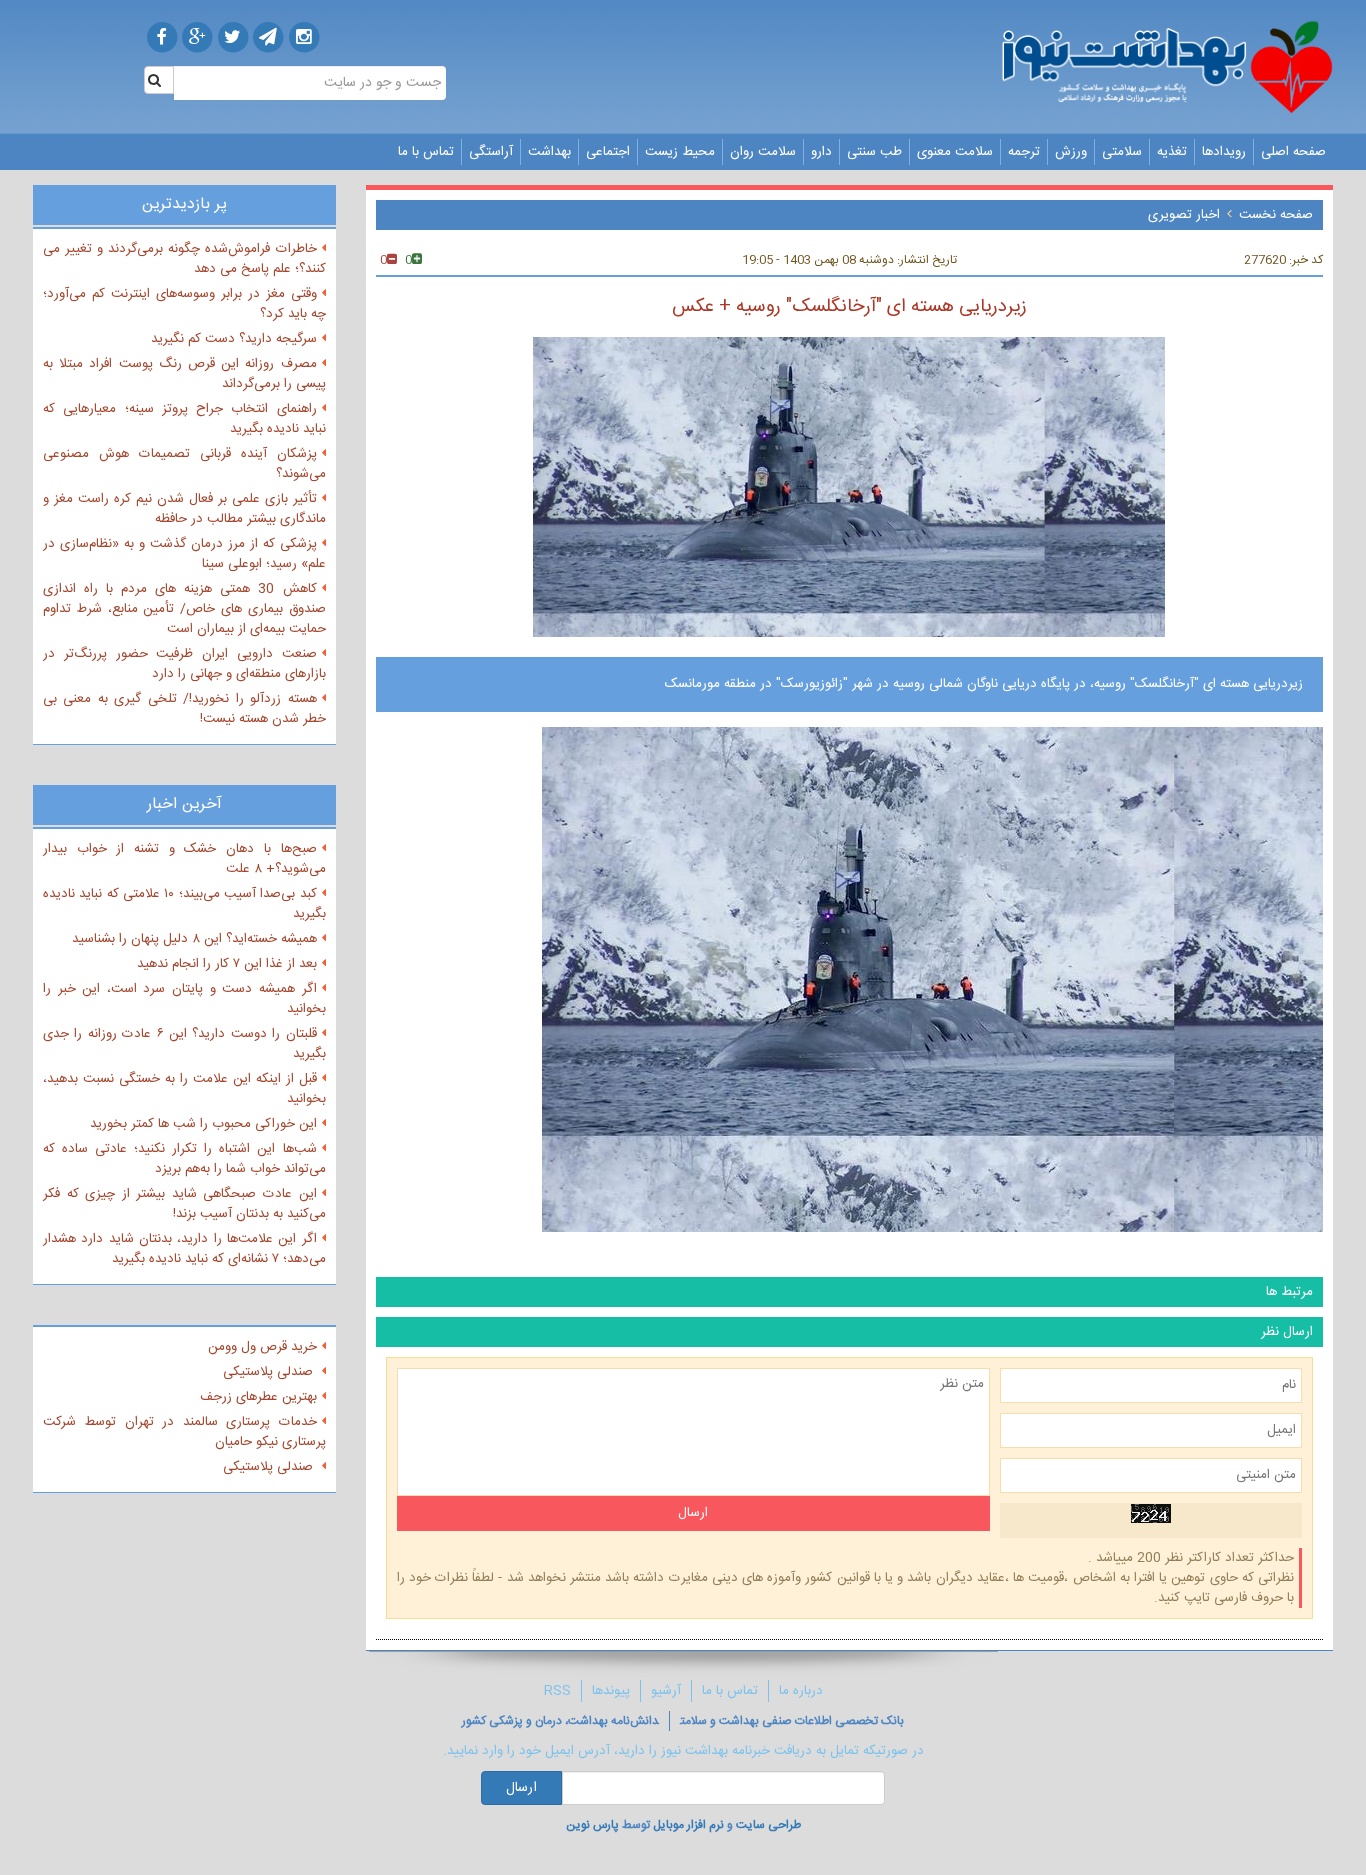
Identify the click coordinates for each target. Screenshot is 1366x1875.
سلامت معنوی (955, 152)
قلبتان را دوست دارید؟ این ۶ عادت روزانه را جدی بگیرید (184, 1044)
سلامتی (1122, 152)
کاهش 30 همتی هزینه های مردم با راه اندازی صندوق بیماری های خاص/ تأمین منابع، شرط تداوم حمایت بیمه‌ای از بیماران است (184, 609)
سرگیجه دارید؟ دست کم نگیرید (234, 339)
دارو (821, 152)
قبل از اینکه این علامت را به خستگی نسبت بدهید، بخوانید (184, 1089)
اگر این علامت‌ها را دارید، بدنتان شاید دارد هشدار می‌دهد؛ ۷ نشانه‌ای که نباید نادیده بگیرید (184, 1249)
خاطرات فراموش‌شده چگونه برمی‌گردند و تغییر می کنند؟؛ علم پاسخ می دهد (184, 259)
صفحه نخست (1276, 215)
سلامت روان (763, 152)
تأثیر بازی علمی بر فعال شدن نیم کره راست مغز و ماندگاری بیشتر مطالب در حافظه (184, 509)
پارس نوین (592, 1825)
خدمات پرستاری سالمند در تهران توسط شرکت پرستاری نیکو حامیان (184, 1432)
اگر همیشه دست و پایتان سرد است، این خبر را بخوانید (184, 999)
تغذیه (1172, 152)
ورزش (1071, 152)
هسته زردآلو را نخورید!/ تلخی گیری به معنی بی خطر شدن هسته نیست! (184, 709)
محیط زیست (680, 152)
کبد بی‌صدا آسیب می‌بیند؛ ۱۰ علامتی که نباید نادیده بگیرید (184, 904)
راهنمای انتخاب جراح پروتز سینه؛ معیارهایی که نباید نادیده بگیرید (184, 419)
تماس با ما (426, 152)
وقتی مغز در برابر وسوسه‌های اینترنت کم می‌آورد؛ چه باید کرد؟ (184, 304)
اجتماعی (608, 152)
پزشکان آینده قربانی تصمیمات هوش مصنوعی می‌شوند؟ (184, 464)
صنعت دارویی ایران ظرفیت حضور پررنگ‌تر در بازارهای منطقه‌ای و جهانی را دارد (184, 664)
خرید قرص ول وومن (262, 1347)
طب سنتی (874, 152)
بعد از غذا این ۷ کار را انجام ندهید (227, 964)
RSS (557, 1691)
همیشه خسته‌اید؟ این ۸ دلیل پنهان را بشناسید (194, 939)
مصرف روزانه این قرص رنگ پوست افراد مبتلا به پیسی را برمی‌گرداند (184, 374)
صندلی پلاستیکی (270, 1372)
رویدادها (1224, 152)
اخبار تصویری (1184, 215)
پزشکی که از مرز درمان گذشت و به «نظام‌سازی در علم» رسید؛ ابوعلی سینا (184, 554)
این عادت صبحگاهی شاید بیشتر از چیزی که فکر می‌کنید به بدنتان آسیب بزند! (184, 1204)
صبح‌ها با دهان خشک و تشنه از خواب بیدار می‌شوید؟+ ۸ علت (184, 859)
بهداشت (549, 152)
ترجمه (1024, 152)
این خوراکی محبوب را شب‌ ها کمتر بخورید (203, 1124)
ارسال (521, 1788)
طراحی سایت (768, 1825)
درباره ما (801, 1691)
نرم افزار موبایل (688, 1825)
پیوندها (611, 1691)
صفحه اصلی (1293, 152)
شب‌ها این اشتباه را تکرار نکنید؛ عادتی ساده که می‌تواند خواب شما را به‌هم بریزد (184, 1159)
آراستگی (491, 152)
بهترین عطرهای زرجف (258, 1397)
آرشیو (666, 1691)
